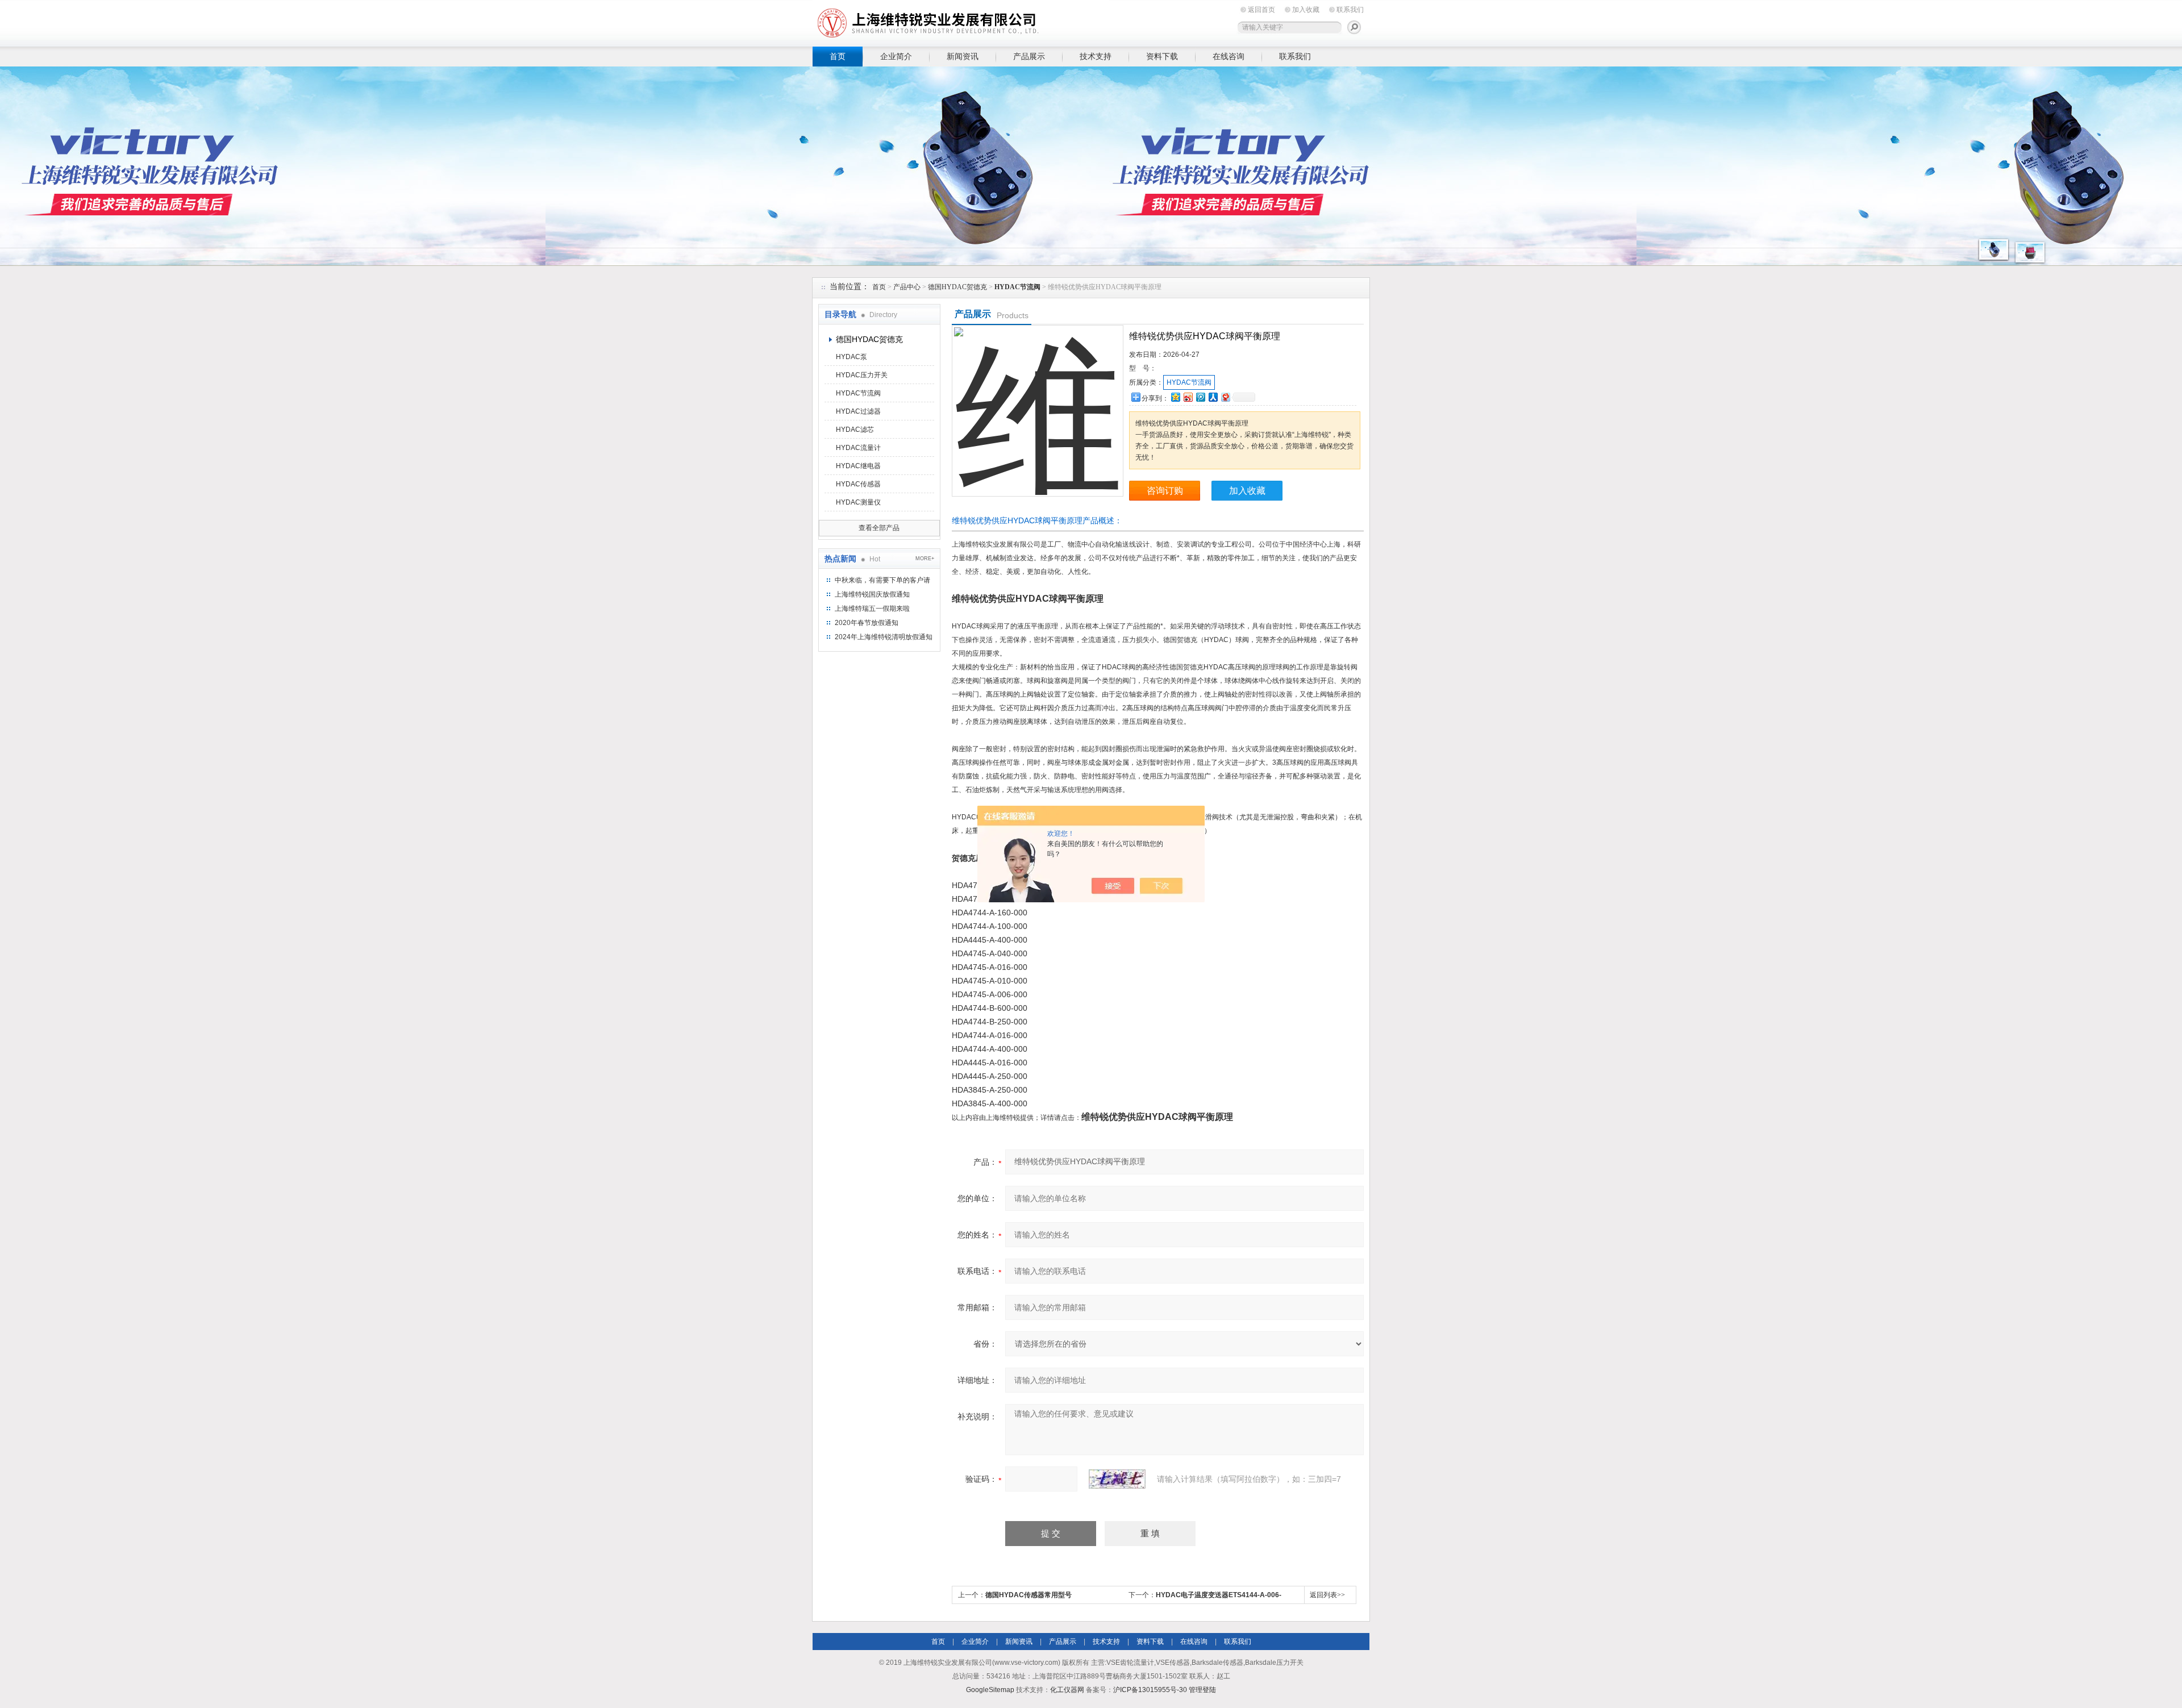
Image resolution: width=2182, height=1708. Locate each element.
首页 (838, 56)
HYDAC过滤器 (858, 411)
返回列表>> (1327, 1595)
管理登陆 (1202, 1690)
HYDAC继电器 (858, 466)
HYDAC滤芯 (855, 430)
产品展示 (1029, 56)
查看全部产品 (879, 528)
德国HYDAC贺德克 (957, 287)
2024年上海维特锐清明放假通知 (884, 637)
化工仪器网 (1067, 1690)
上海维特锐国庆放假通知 (872, 594)
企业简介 (896, 56)
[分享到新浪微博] (1188, 397)
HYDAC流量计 (858, 448)
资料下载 (1162, 56)
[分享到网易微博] (1225, 397)
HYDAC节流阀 (858, 393)
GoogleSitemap (990, 1690)
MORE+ (925, 559)
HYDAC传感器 (858, 484)
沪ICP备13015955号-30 (1150, 1690)
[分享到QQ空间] (1175, 397)
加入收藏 (1306, 10)
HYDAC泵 (851, 357)
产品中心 (907, 287)
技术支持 (1096, 56)
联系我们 (1350, 10)
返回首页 (1261, 10)
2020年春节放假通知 (867, 623)
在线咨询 (1229, 56)
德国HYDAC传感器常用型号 (1028, 1595)
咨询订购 (1165, 491)
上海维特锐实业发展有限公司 (989, 21)
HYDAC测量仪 (858, 502)
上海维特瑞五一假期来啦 (872, 609)
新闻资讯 (963, 56)
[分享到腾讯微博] (1200, 397)
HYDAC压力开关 (862, 375)
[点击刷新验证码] (1117, 1479)
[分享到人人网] (1213, 397)
